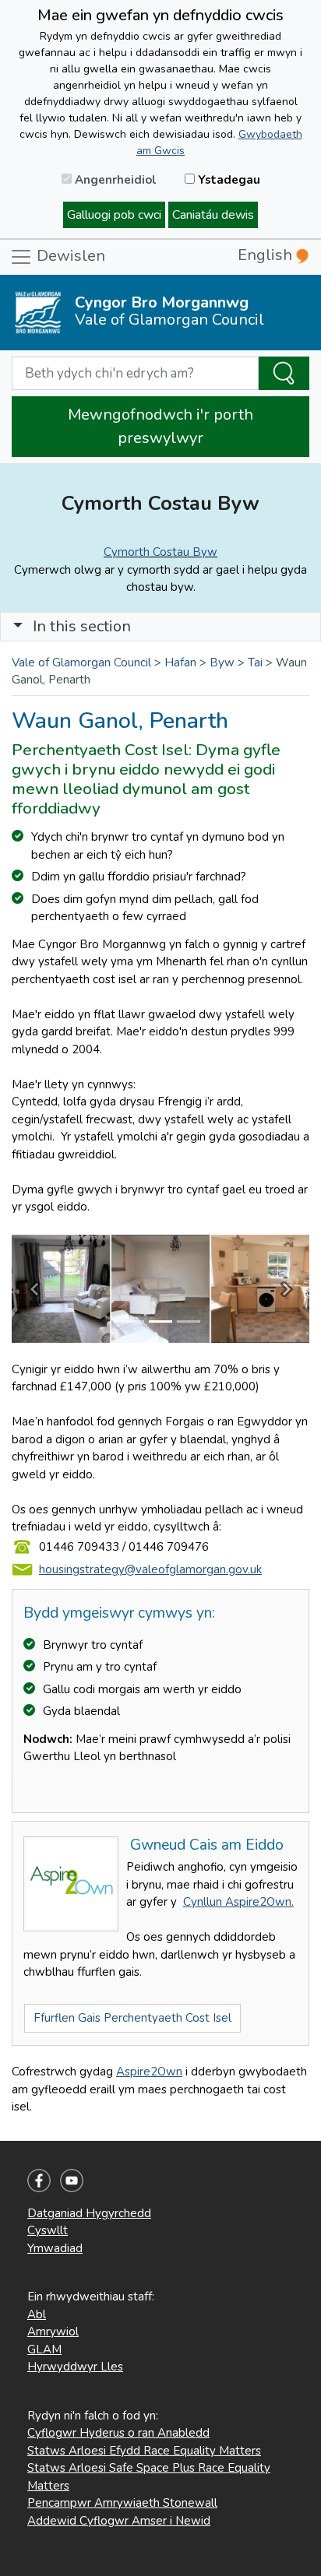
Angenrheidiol (114, 180)
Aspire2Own (149, 2072)
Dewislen (69, 256)
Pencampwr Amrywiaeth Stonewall (122, 2503)
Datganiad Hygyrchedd (89, 2213)
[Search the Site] (284, 374)
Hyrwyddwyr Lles (75, 2367)
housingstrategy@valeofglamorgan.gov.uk (150, 1569)
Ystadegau (228, 180)
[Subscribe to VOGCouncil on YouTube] (72, 2179)
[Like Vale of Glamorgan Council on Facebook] (39, 2179)
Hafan (180, 662)
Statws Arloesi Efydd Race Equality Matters (144, 2451)
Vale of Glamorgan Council (81, 662)
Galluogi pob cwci (114, 215)
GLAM (44, 2349)
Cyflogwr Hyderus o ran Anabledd (118, 2433)
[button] (18, 626)
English (267, 255)
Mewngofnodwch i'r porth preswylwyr (160, 426)
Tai (255, 662)
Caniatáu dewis (213, 215)
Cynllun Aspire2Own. (238, 1902)
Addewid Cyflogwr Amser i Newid (119, 2521)
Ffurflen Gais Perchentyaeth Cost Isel (132, 2018)
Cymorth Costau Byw (160, 552)
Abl (37, 2314)
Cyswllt (48, 2230)
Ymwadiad (55, 2248)
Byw (222, 662)
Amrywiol (53, 2332)
